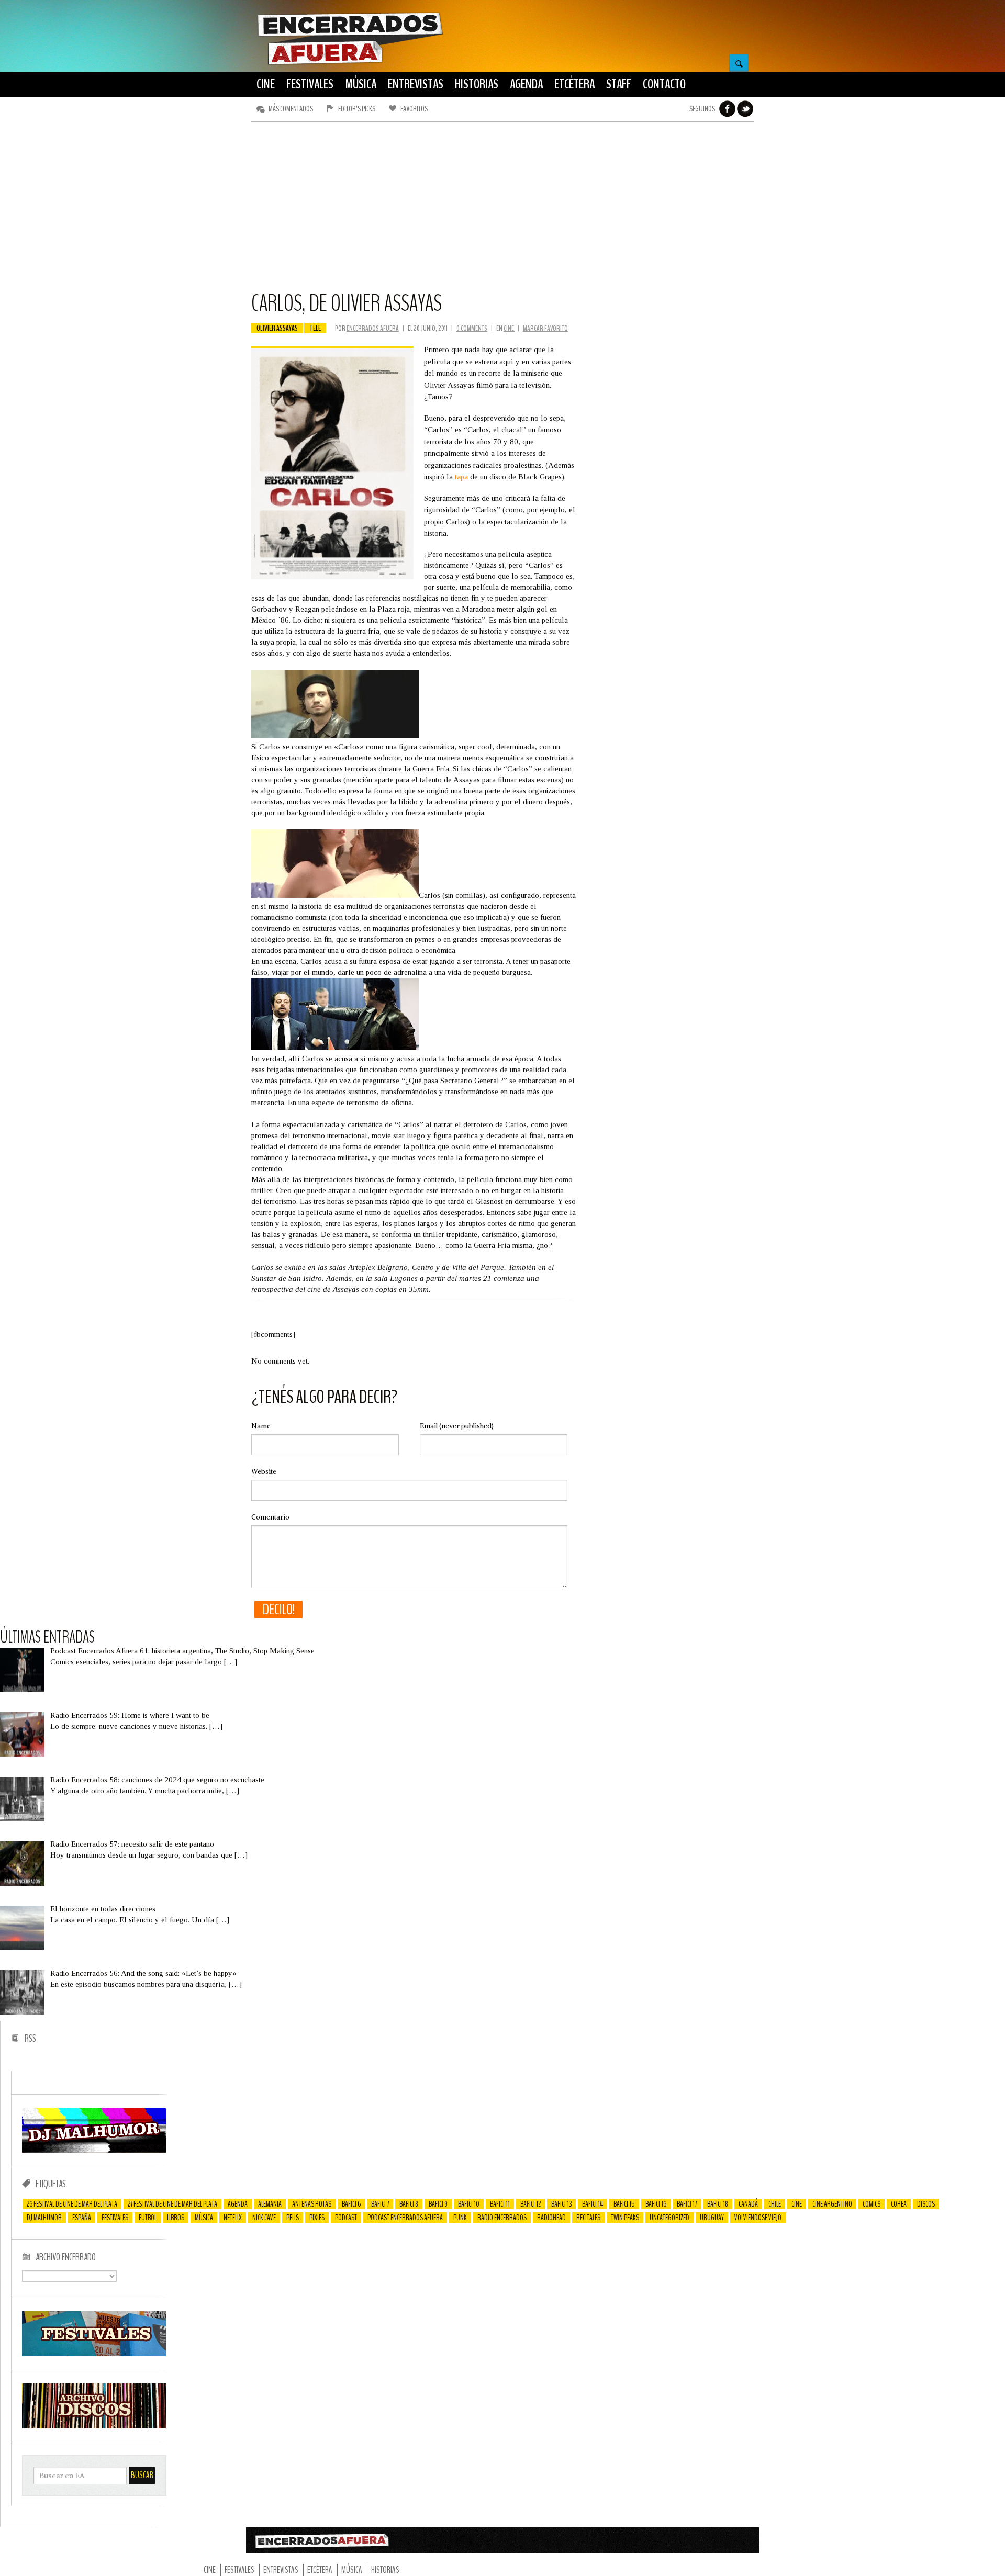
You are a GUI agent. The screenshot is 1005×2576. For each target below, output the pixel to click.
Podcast (346, 2218)
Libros (176, 2218)
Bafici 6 (351, 2204)
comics (872, 2204)
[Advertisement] (502, 211)
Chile (775, 2204)
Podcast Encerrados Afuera (405, 2218)
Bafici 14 (593, 2204)
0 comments (472, 328)
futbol (148, 2218)
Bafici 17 (687, 2204)
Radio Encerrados (502, 2218)
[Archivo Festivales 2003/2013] (94, 2354)
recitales (588, 2218)
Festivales (115, 2218)
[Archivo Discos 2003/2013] (94, 2426)
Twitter (745, 109)
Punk (460, 2218)
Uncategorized (669, 2218)
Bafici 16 (656, 2204)
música (204, 2218)
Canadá (748, 2204)
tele (315, 328)
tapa (462, 477)
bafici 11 (500, 2204)
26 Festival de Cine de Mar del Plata (72, 2204)
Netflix (233, 2218)
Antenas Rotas (312, 2204)
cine (797, 2204)
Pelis (293, 2218)
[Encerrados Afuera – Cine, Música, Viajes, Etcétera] (350, 63)
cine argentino (832, 2204)
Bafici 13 (561, 2204)
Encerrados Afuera (373, 328)
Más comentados (291, 109)
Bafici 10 (469, 2204)
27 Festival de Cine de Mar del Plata (172, 2204)
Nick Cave (264, 2218)
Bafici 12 (531, 2204)
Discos (926, 2204)
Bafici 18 (718, 2204)
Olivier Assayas (277, 328)
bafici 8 (409, 2204)
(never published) (457, 1426)
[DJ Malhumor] (94, 2150)
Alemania (270, 2204)
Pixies (317, 2218)
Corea (899, 2204)
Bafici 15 (624, 2204)
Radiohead (551, 2218)
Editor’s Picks (357, 109)
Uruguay (712, 2218)
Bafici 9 (438, 2204)
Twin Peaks (625, 2218)
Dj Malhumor (44, 2218)
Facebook (728, 109)
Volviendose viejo (758, 2218)
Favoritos (414, 109)
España (82, 2218)
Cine (509, 328)
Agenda (238, 2204)
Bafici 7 (380, 2204)
